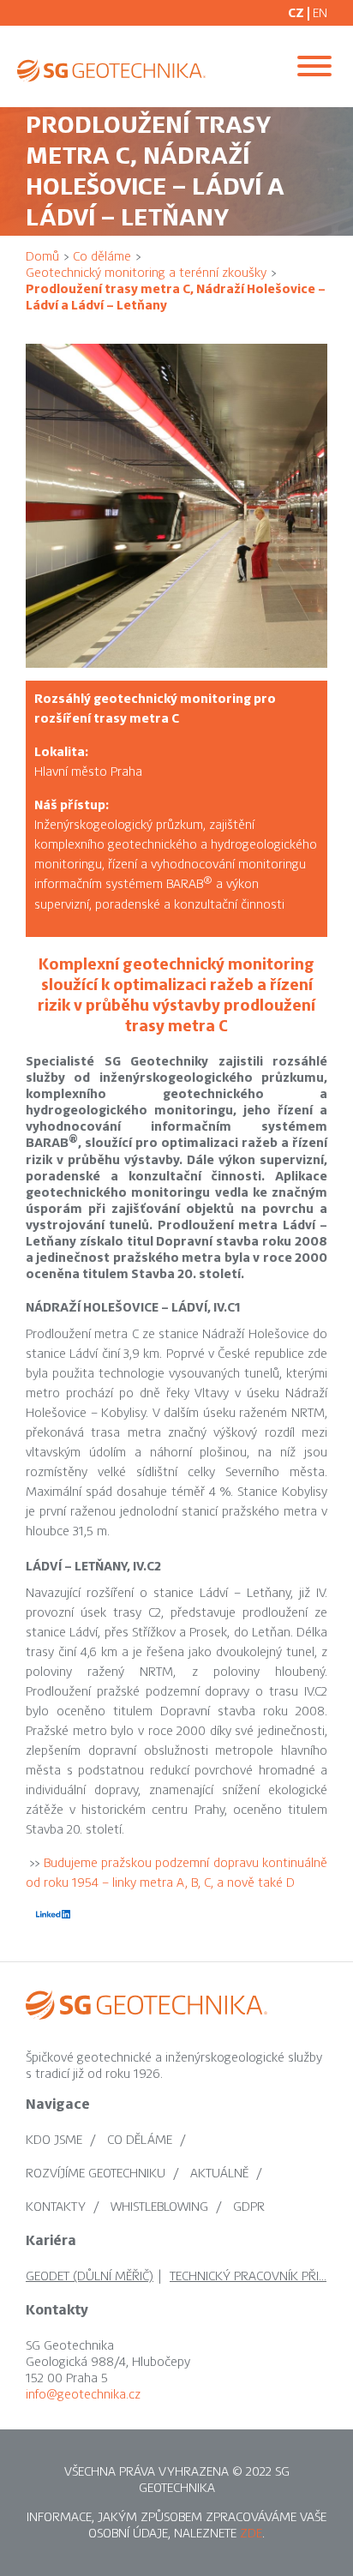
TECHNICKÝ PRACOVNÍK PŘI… (248, 2276)
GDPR (249, 2207)
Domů (42, 256)
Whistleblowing (159, 2207)
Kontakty (56, 2207)
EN (320, 13)
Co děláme (102, 256)
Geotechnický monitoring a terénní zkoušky (146, 273)
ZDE (251, 2533)
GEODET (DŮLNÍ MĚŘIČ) (90, 2276)
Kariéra (51, 2241)
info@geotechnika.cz (83, 2394)
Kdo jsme (54, 2140)
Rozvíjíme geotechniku (96, 2173)
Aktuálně (219, 2173)
